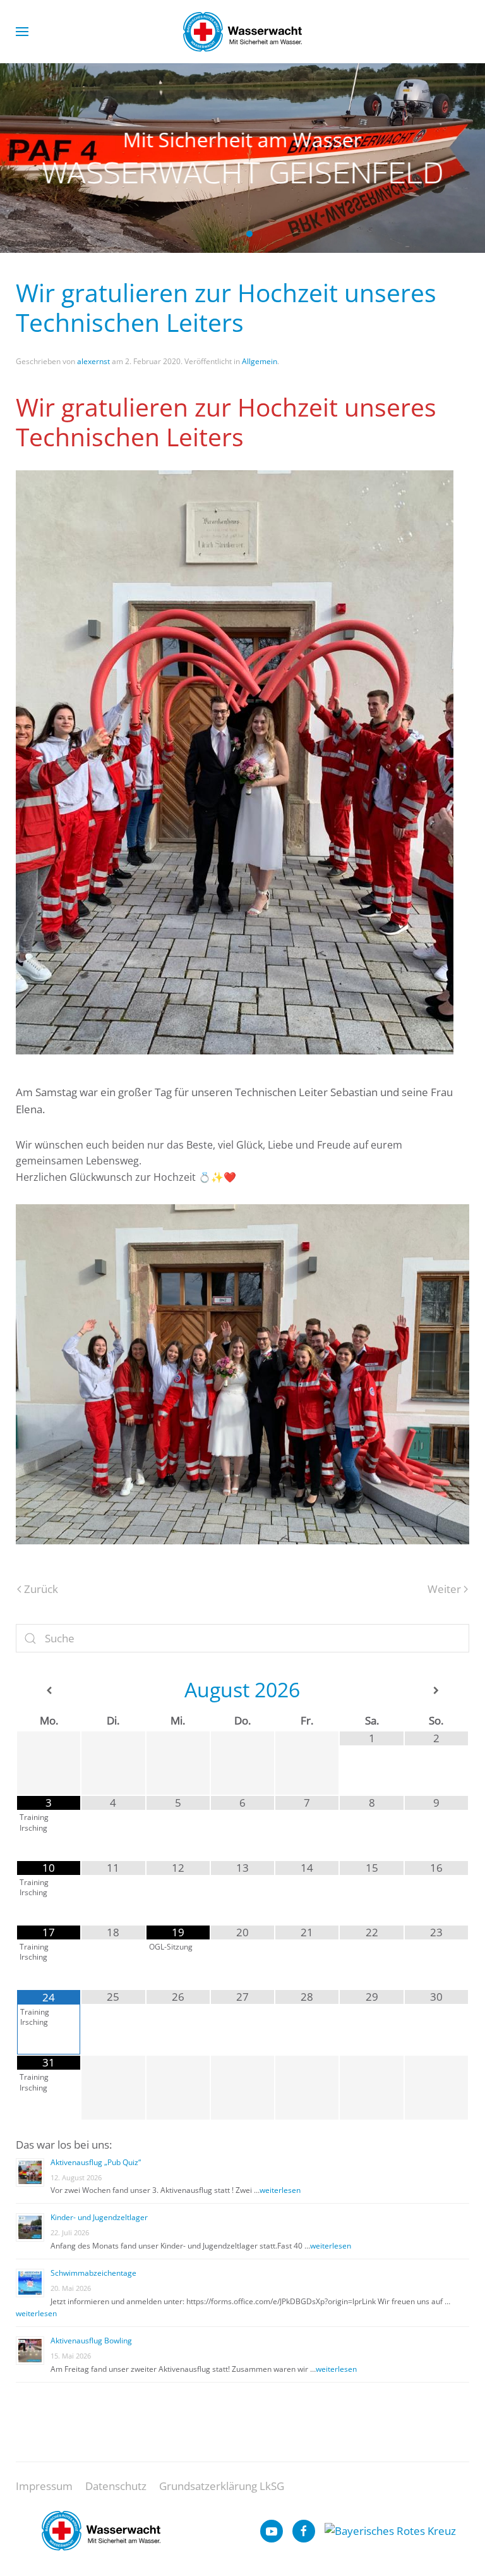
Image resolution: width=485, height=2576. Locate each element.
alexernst (93, 361)
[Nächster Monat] (436, 1691)
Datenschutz (116, 2486)
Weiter (444, 1589)
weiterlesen (280, 2190)
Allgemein (260, 361)
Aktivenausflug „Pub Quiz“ (96, 2162)
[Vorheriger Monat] (49, 1691)
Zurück (41, 1589)
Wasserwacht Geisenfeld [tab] (236, 234)
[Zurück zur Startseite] (242, 32)
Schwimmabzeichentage (93, 2273)
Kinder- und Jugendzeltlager (99, 2217)
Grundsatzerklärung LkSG (222, 2486)
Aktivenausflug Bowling (91, 2341)
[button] (22, 32)
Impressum (44, 2486)
